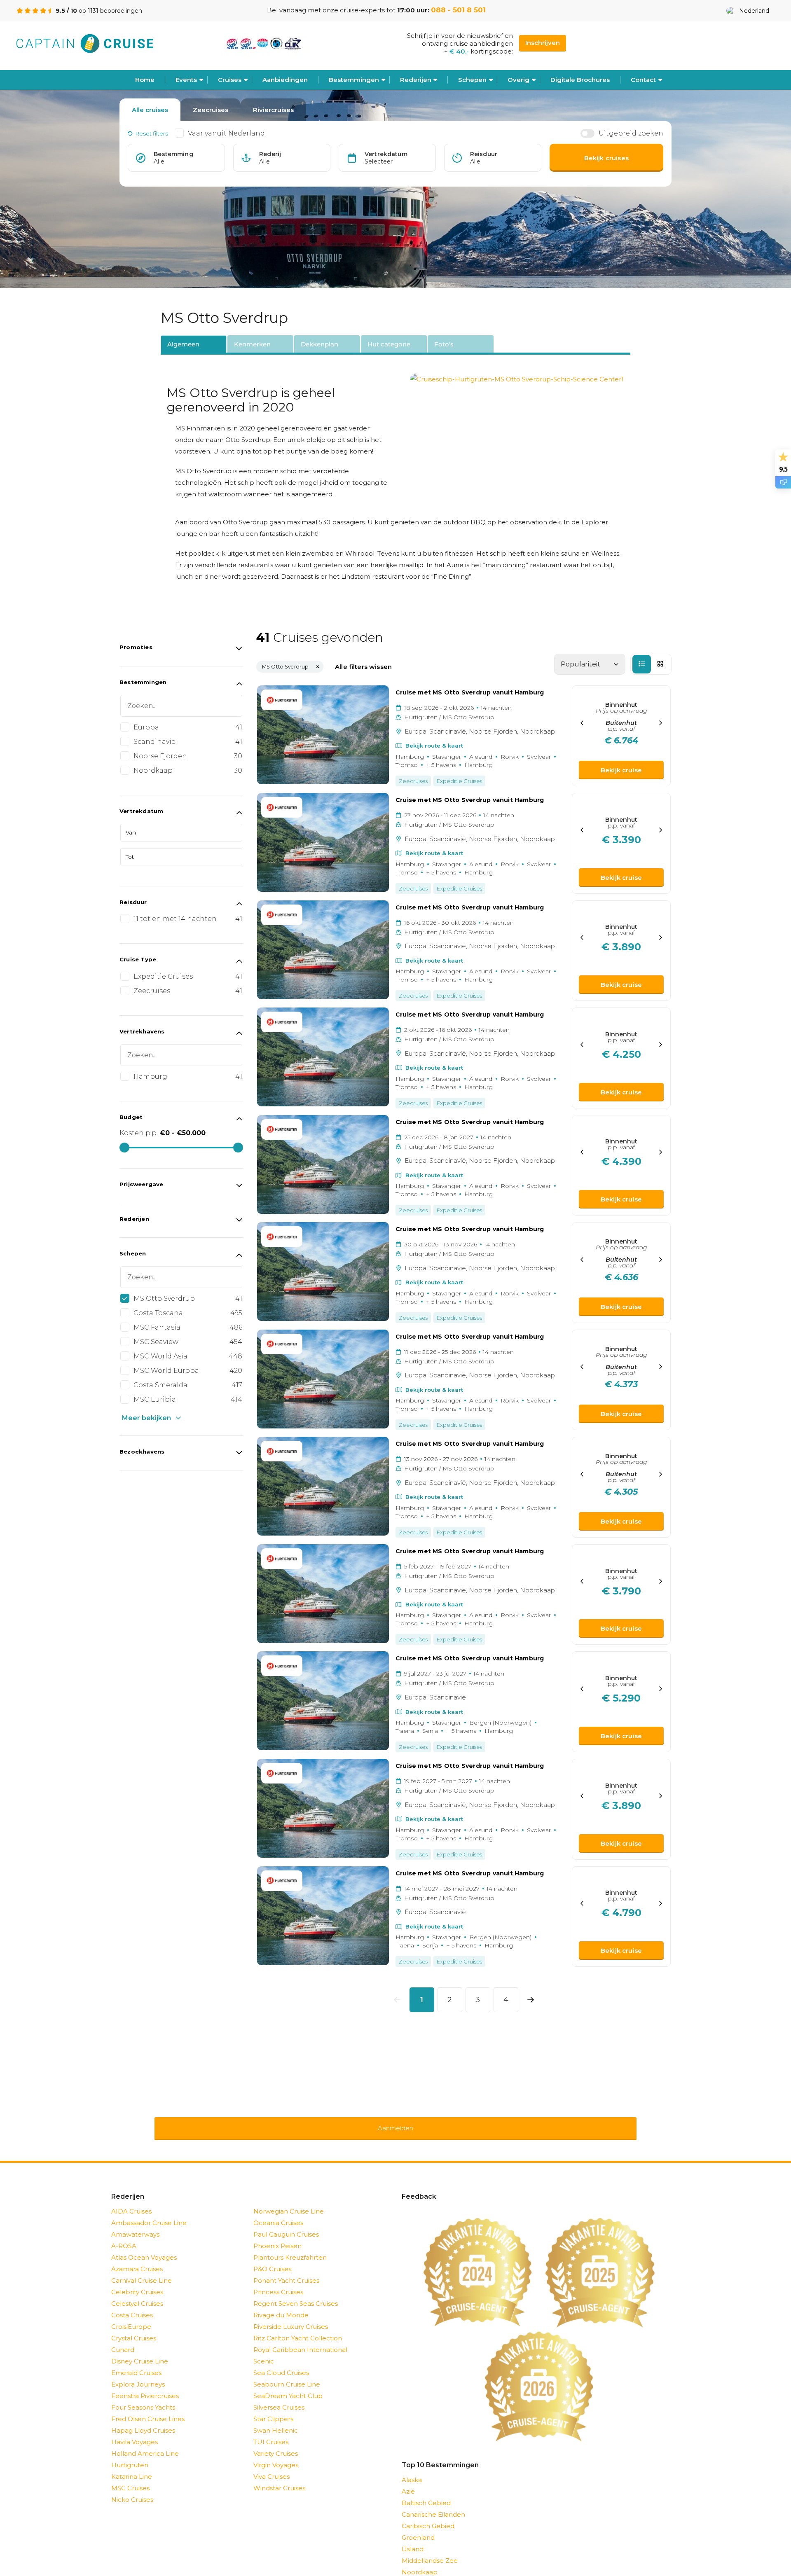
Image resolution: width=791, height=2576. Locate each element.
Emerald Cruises (136, 2362)
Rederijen (416, 80)
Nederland (754, 11)
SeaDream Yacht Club (288, 2385)
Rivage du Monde (281, 2304)
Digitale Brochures (580, 80)
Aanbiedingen (285, 80)
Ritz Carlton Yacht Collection (298, 2327)
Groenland (418, 2527)
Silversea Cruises (279, 2397)
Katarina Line (132, 2466)
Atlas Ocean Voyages (144, 2247)
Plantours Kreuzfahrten (290, 2247)
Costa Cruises (132, 2304)
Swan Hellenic (276, 2420)
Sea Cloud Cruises (281, 2362)
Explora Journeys (138, 2374)
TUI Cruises (271, 2431)
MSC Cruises (130, 2477)
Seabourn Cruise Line (287, 2374)
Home (145, 80)
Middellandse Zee (430, 2550)
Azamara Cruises (137, 2258)
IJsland (413, 2538)
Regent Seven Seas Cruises (296, 2293)
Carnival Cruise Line (142, 2270)
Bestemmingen (354, 80)
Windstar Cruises (279, 2477)
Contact (643, 80)
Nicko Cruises (132, 2489)
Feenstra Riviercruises (145, 2385)
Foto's (444, 344)
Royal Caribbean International (300, 2339)
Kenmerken (252, 344)
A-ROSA (124, 2235)
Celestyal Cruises (137, 2293)
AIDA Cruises (131, 2201)
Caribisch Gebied (428, 2515)
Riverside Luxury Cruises (291, 2316)
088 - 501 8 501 (458, 10)
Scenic (264, 2350)
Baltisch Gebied (426, 2492)
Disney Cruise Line (140, 2350)
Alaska (412, 2469)
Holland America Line (145, 2443)
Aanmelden (395, 2123)
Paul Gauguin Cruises (286, 2224)
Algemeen (183, 344)
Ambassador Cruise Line (149, 2212)
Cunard (123, 2339)
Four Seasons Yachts (143, 2397)
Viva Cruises (271, 2466)
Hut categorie (389, 344)
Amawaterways (135, 2224)
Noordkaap (420, 2561)
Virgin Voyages (276, 2454)
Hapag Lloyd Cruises (143, 2420)
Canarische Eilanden (433, 2504)
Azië (408, 2481)
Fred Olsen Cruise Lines (148, 2408)
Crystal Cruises (134, 2327)
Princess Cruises (278, 2281)
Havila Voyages (135, 2431)
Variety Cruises (276, 2443)
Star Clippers (273, 2408)
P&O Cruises (272, 2258)
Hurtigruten (130, 2454)
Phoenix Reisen (277, 2235)
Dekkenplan (319, 344)
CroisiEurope (131, 2316)
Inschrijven (543, 43)
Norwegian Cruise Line (289, 2201)
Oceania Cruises (278, 2212)
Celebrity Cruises (137, 2281)
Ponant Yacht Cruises (286, 2270)
